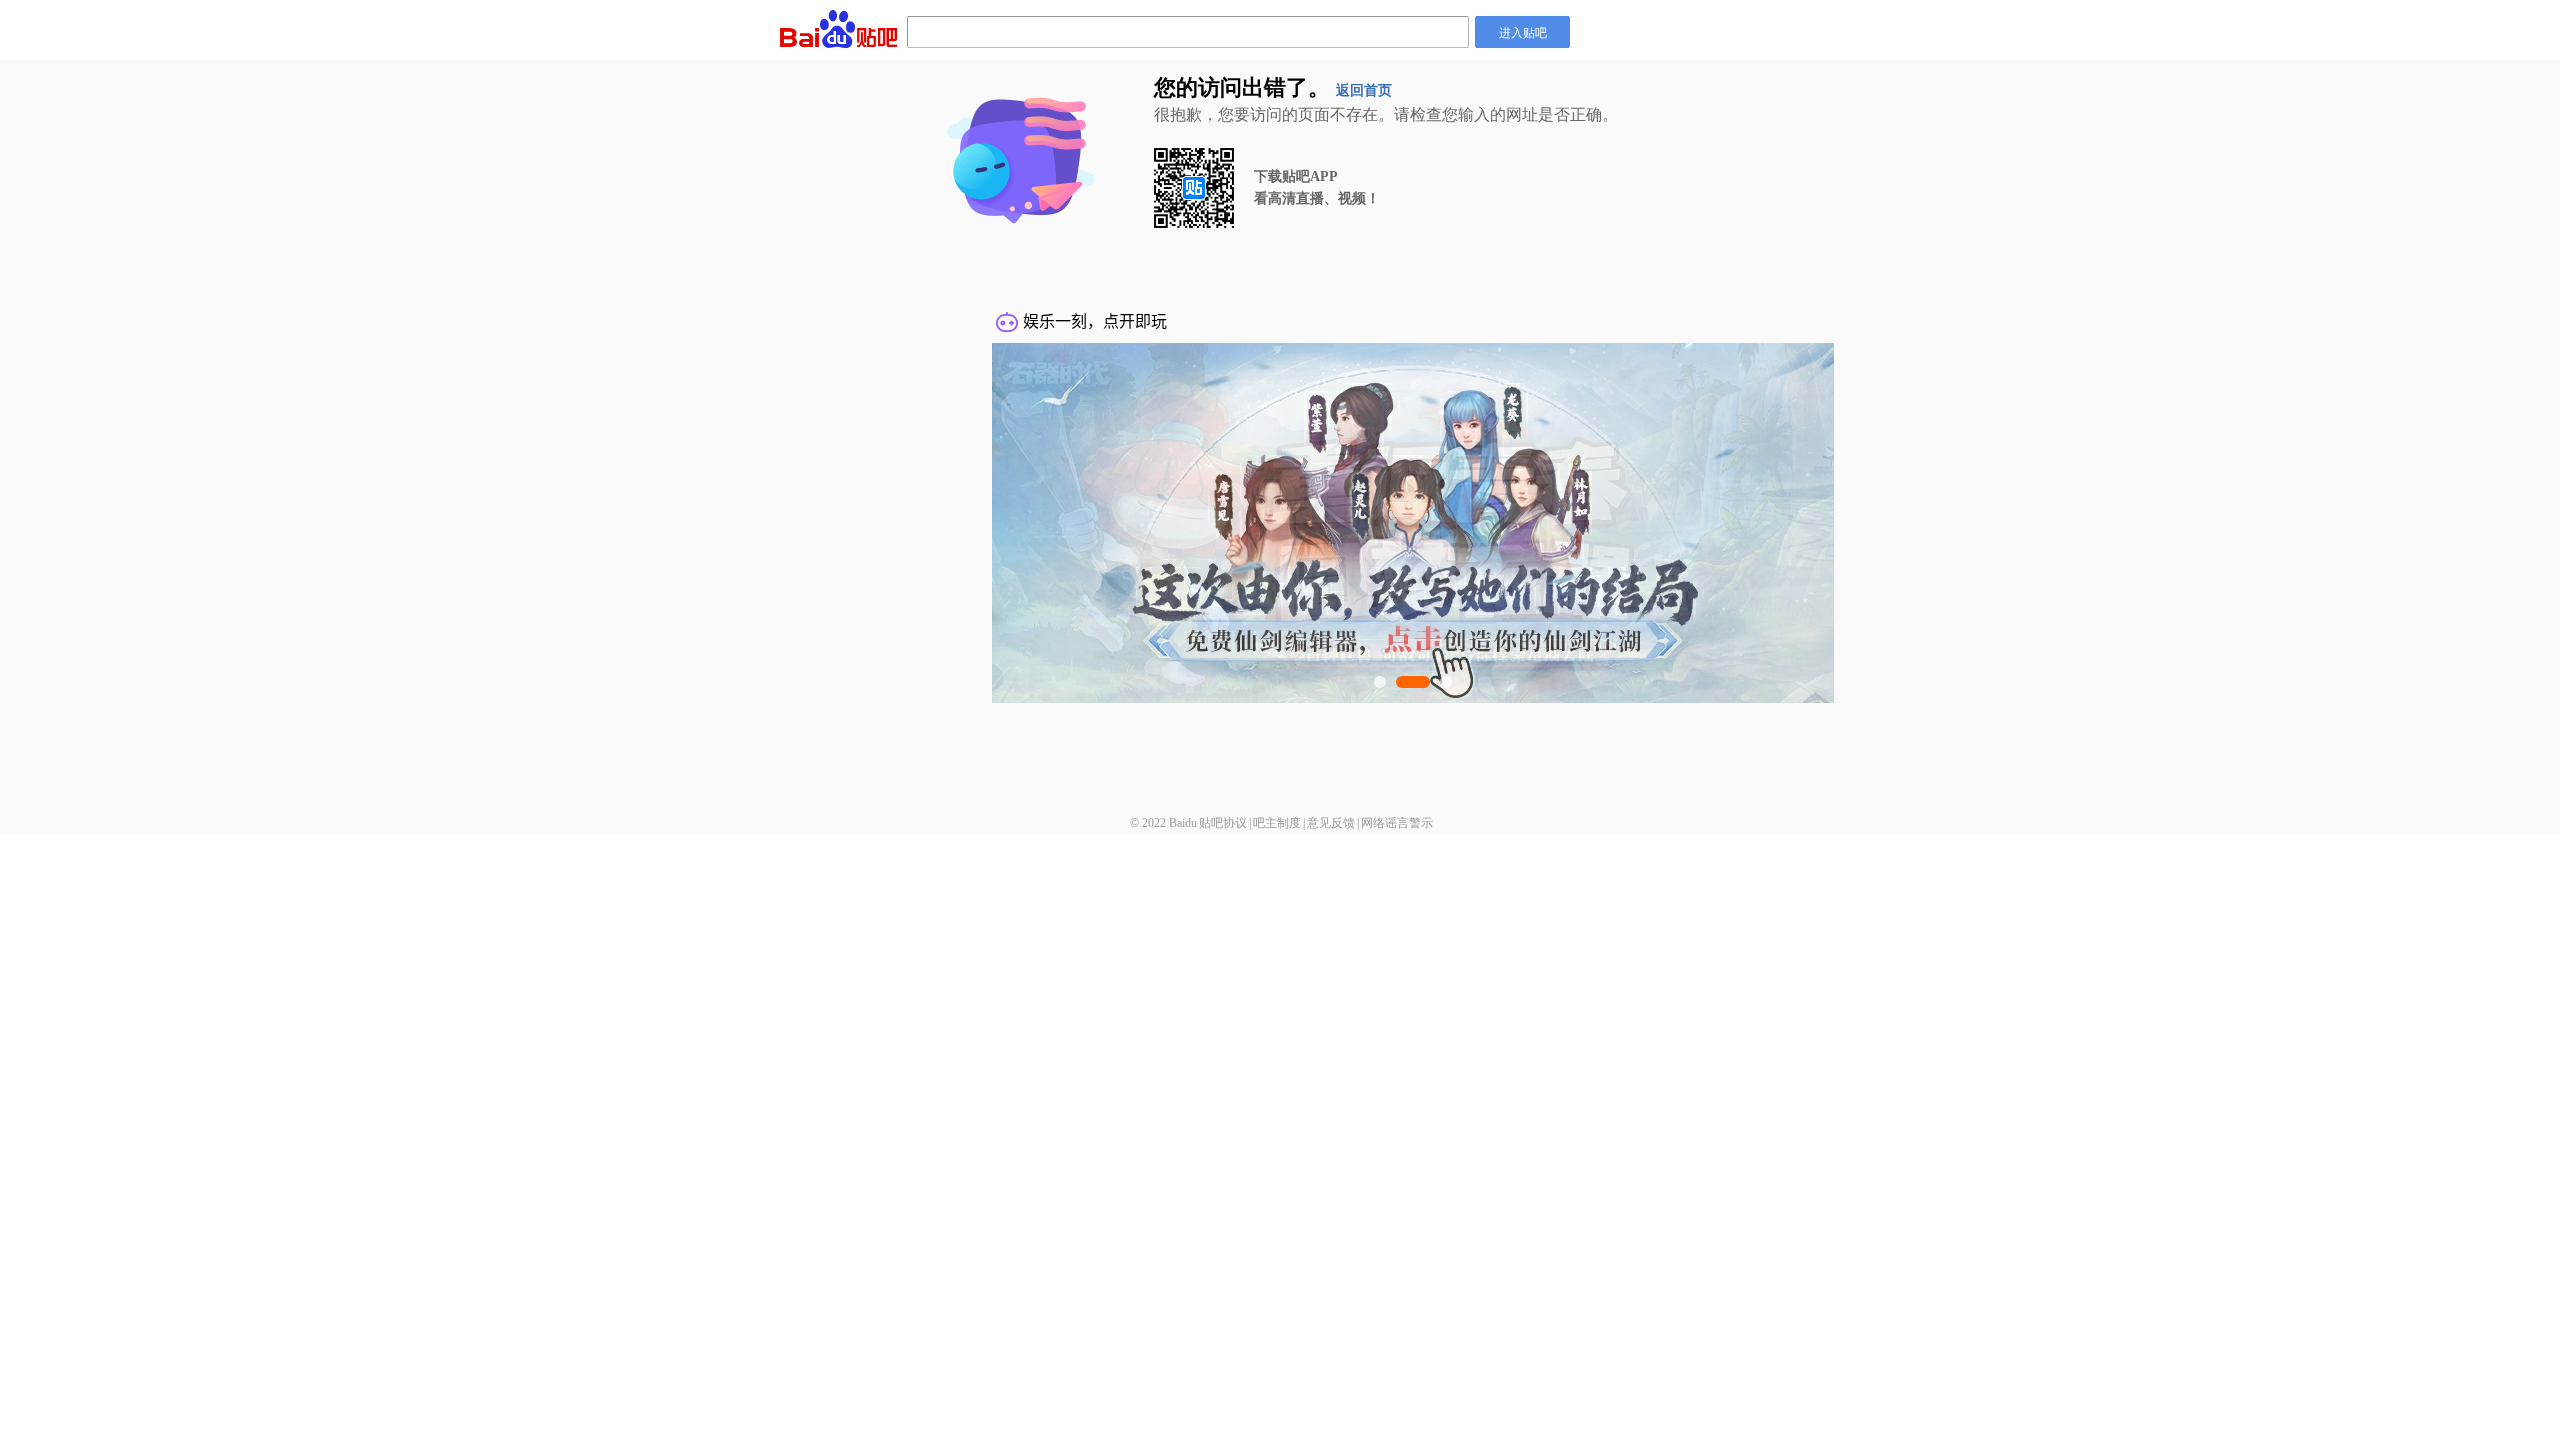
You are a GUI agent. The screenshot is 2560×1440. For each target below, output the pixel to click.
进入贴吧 (1523, 31)
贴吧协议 (1223, 823)
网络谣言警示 (1397, 823)
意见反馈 (1331, 823)
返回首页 (1364, 90)
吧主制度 (1277, 823)
